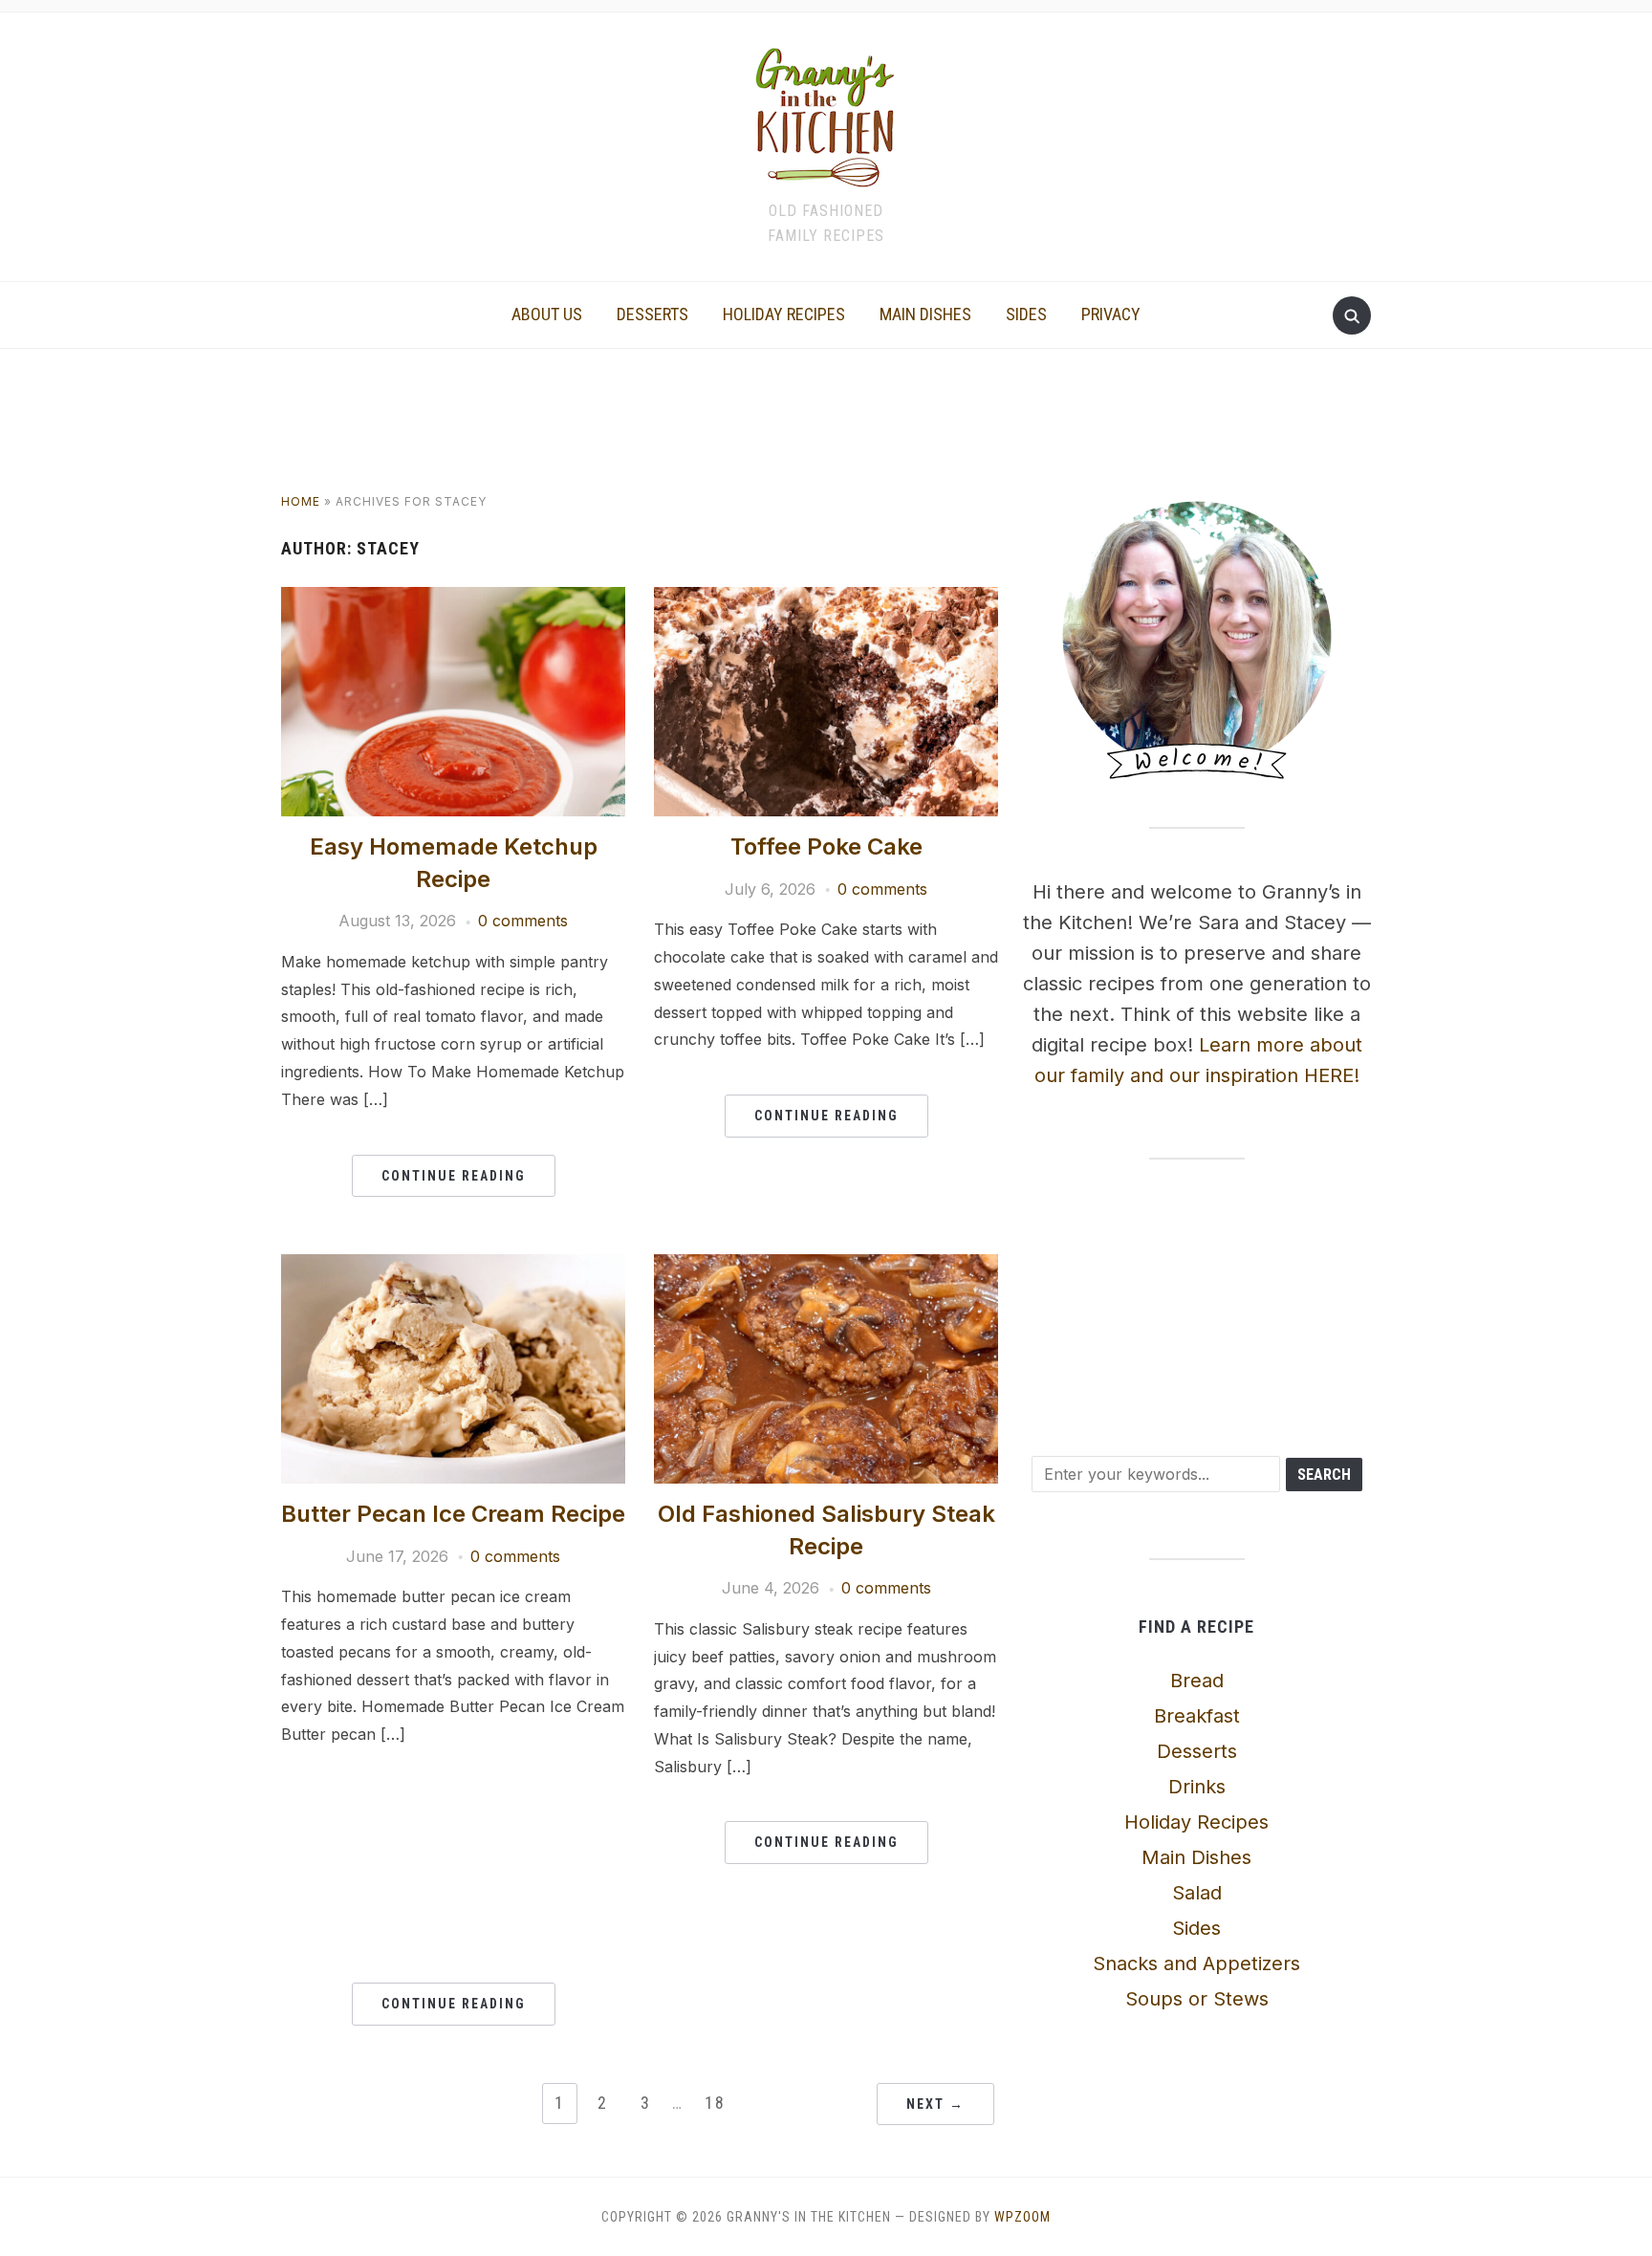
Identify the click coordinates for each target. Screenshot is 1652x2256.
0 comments (523, 921)
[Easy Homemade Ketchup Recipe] (453, 598)
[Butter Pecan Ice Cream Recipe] (453, 1266)
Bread (1197, 1681)
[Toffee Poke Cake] (826, 598)
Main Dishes (925, 314)
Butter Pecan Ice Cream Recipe (453, 1514)
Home (301, 501)
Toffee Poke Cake (826, 846)
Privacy (1111, 314)
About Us (547, 314)
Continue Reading (454, 1176)
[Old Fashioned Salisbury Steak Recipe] (826, 1266)
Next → (935, 2104)
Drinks (1197, 1787)
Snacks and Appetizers (1196, 1963)
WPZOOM (1022, 2217)
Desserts (652, 314)
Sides (1026, 314)
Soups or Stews (1197, 1999)
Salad (1197, 1893)
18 (715, 2103)
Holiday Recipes (784, 314)
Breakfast (1197, 1716)
